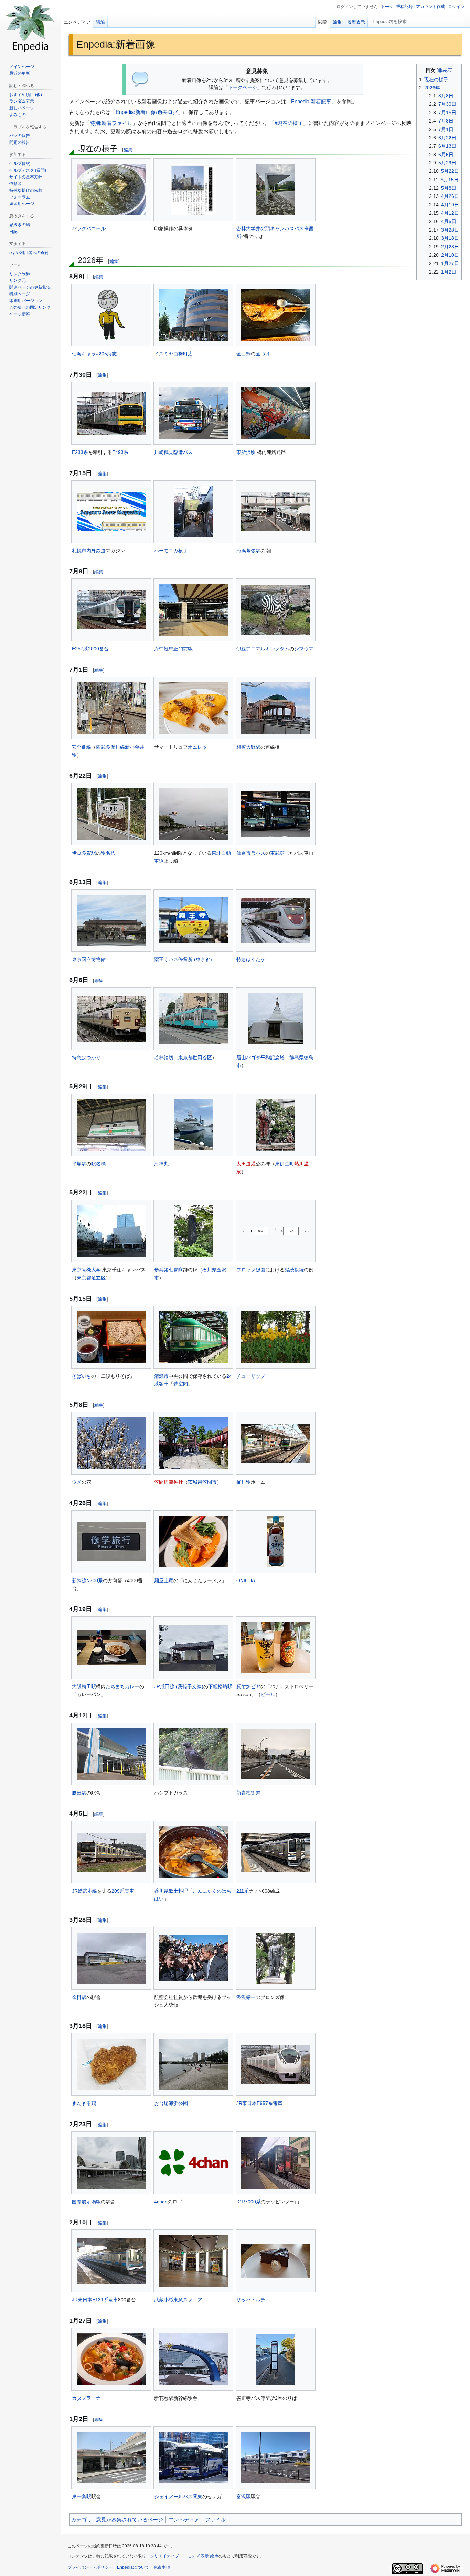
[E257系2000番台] (111, 610)
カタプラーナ (86, 2398)
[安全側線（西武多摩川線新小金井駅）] (111, 708)
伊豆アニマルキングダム (263, 649)
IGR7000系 (249, 2202)
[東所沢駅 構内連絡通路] (276, 413)
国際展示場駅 (86, 2202)
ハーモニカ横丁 (171, 551)
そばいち (82, 1376)
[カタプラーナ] (111, 2359)
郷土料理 (178, 1891)
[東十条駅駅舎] (111, 2458)
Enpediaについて (133, 2567)
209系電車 (123, 1891)
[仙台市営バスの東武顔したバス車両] (276, 814)
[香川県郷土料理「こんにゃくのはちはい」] (193, 1852)
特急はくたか (251, 959)
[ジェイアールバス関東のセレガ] (193, 2458)
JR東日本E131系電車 (95, 2300)
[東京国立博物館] (111, 920)
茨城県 (195, 1482)
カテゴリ (82, 2519)
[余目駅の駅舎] (111, 1958)
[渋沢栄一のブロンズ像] (276, 1958)
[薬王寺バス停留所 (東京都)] (193, 920)
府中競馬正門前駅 (173, 649)
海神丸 (161, 1164)
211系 (243, 1891)
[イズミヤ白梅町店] (193, 315)
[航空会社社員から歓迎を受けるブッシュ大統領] (193, 1958)
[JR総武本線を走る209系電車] (111, 1852)
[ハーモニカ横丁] (193, 512)
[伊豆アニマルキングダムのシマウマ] (276, 610)
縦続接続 (294, 1270)
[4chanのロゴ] (193, 2163)
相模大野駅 (248, 747)
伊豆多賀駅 (84, 853)
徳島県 (297, 1057)
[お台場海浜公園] (193, 2064)
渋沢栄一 (246, 1997)
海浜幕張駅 (248, 551)
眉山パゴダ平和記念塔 (260, 1057)
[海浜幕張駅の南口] (276, 512)
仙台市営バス (251, 853)
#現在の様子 (289, 123)
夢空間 (181, 1384)
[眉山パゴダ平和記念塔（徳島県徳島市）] (276, 1019)
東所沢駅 (246, 452)
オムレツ (197, 747)
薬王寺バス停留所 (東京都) (183, 959)
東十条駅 (82, 2497)
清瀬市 (161, 1376)
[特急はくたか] (276, 920)
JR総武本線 (84, 1891)
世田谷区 (202, 1057)
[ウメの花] (111, 1443)
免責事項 (162, 2567)
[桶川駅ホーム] (276, 1443)
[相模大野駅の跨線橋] (276, 708)
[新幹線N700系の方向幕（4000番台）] (111, 1541)
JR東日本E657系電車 (259, 2103)
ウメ (77, 1482)
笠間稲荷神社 (169, 1482)
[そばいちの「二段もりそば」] (111, 1337)
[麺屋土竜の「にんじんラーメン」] (193, 1542)
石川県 (210, 1270)
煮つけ (263, 354)
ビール (268, 1694)
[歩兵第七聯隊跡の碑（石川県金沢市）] (193, 1231)
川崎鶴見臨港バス (173, 452)
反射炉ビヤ (248, 1686)
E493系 (120, 452)
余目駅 (79, 1997)
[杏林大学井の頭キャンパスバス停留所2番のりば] (276, 189)
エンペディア (184, 2519)
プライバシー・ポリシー (90, 2567)
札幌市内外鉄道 (89, 551)
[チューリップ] (276, 1337)
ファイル (215, 2519)
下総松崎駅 (220, 1686)
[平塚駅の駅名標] (111, 1125)
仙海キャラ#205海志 (94, 354)
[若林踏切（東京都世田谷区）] (193, 1019)
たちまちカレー (122, 1686)
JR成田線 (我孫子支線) (179, 1686)
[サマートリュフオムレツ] (193, 708)
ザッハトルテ (251, 2300)
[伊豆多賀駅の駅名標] (111, 814)
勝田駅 (79, 1793)
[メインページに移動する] (30, 28)
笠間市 (210, 1482)
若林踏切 (164, 1057)
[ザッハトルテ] (276, 2261)
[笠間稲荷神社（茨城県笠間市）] (193, 1443)
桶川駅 (244, 1482)
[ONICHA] (276, 1541)
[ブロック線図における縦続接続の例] (276, 1231)
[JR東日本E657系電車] (276, 2064)
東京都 (185, 1057)
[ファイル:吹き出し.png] (141, 79)
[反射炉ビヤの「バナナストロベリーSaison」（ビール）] (276, 1648)
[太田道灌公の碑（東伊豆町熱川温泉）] (276, 1125)
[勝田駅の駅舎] (111, 1754)
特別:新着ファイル (111, 123)
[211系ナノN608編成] (276, 1852)
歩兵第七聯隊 (169, 1270)
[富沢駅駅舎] (276, 2458)
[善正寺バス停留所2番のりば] (276, 2359)
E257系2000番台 (90, 649)
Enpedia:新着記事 (311, 101)
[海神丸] (193, 1125)
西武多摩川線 (110, 747)
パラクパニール (89, 228)
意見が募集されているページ (130, 2519)
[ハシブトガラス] (193, 1754)
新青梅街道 (248, 1793)
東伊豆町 (285, 1164)
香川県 (161, 1891)
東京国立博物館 (89, 959)
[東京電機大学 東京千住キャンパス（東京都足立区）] (111, 1231)
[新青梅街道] (276, 1754)
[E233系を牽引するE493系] (111, 413)
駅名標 (108, 853)
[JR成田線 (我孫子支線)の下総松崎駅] (193, 1648)
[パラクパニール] (111, 190)
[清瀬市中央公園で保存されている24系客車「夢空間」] (193, 1337)
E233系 (80, 452)
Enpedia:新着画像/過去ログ (147, 112)
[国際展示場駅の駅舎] (111, 2163)
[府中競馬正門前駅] (193, 610)
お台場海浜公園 (171, 2103)
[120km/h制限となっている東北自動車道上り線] (193, 814)
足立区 (98, 1278)
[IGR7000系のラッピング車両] (276, 2163)
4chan (161, 2202)
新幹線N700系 (87, 1580)
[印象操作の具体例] (194, 190)
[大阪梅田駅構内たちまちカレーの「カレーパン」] (111, 1648)
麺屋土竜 (164, 1580)
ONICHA (246, 1580)
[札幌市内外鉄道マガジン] (111, 512)
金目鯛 (244, 354)
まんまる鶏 (84, 2103)
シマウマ (304, 649)
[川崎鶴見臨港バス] (193, 413)
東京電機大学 (86, 1270)
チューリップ (251, 1376)
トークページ (243, 88)
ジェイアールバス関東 (178, 2497)
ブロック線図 (251, 1270)
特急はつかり (86, 1057)
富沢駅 (244, 2497)
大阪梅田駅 (84, 1686)
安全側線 (82, 747)
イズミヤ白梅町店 (173, 354)
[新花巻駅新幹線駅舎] (193, 2359)
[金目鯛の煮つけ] (276, 315)
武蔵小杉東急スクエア (178, 2300)
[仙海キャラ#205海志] (111, 315)
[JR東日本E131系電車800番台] (111, 2261)
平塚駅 (79, 1164)
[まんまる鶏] (111, 2064)
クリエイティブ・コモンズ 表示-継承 (184, 2556)
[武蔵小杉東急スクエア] (193, 2261)
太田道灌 (246, 1164)
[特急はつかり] (111, 1019)
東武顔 (277, 853)
